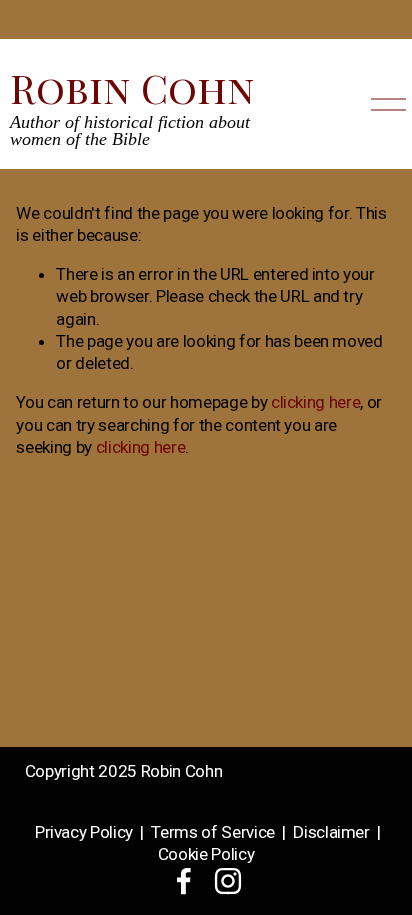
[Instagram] (228, 881)
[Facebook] (184, 881)
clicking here (316, 402)
